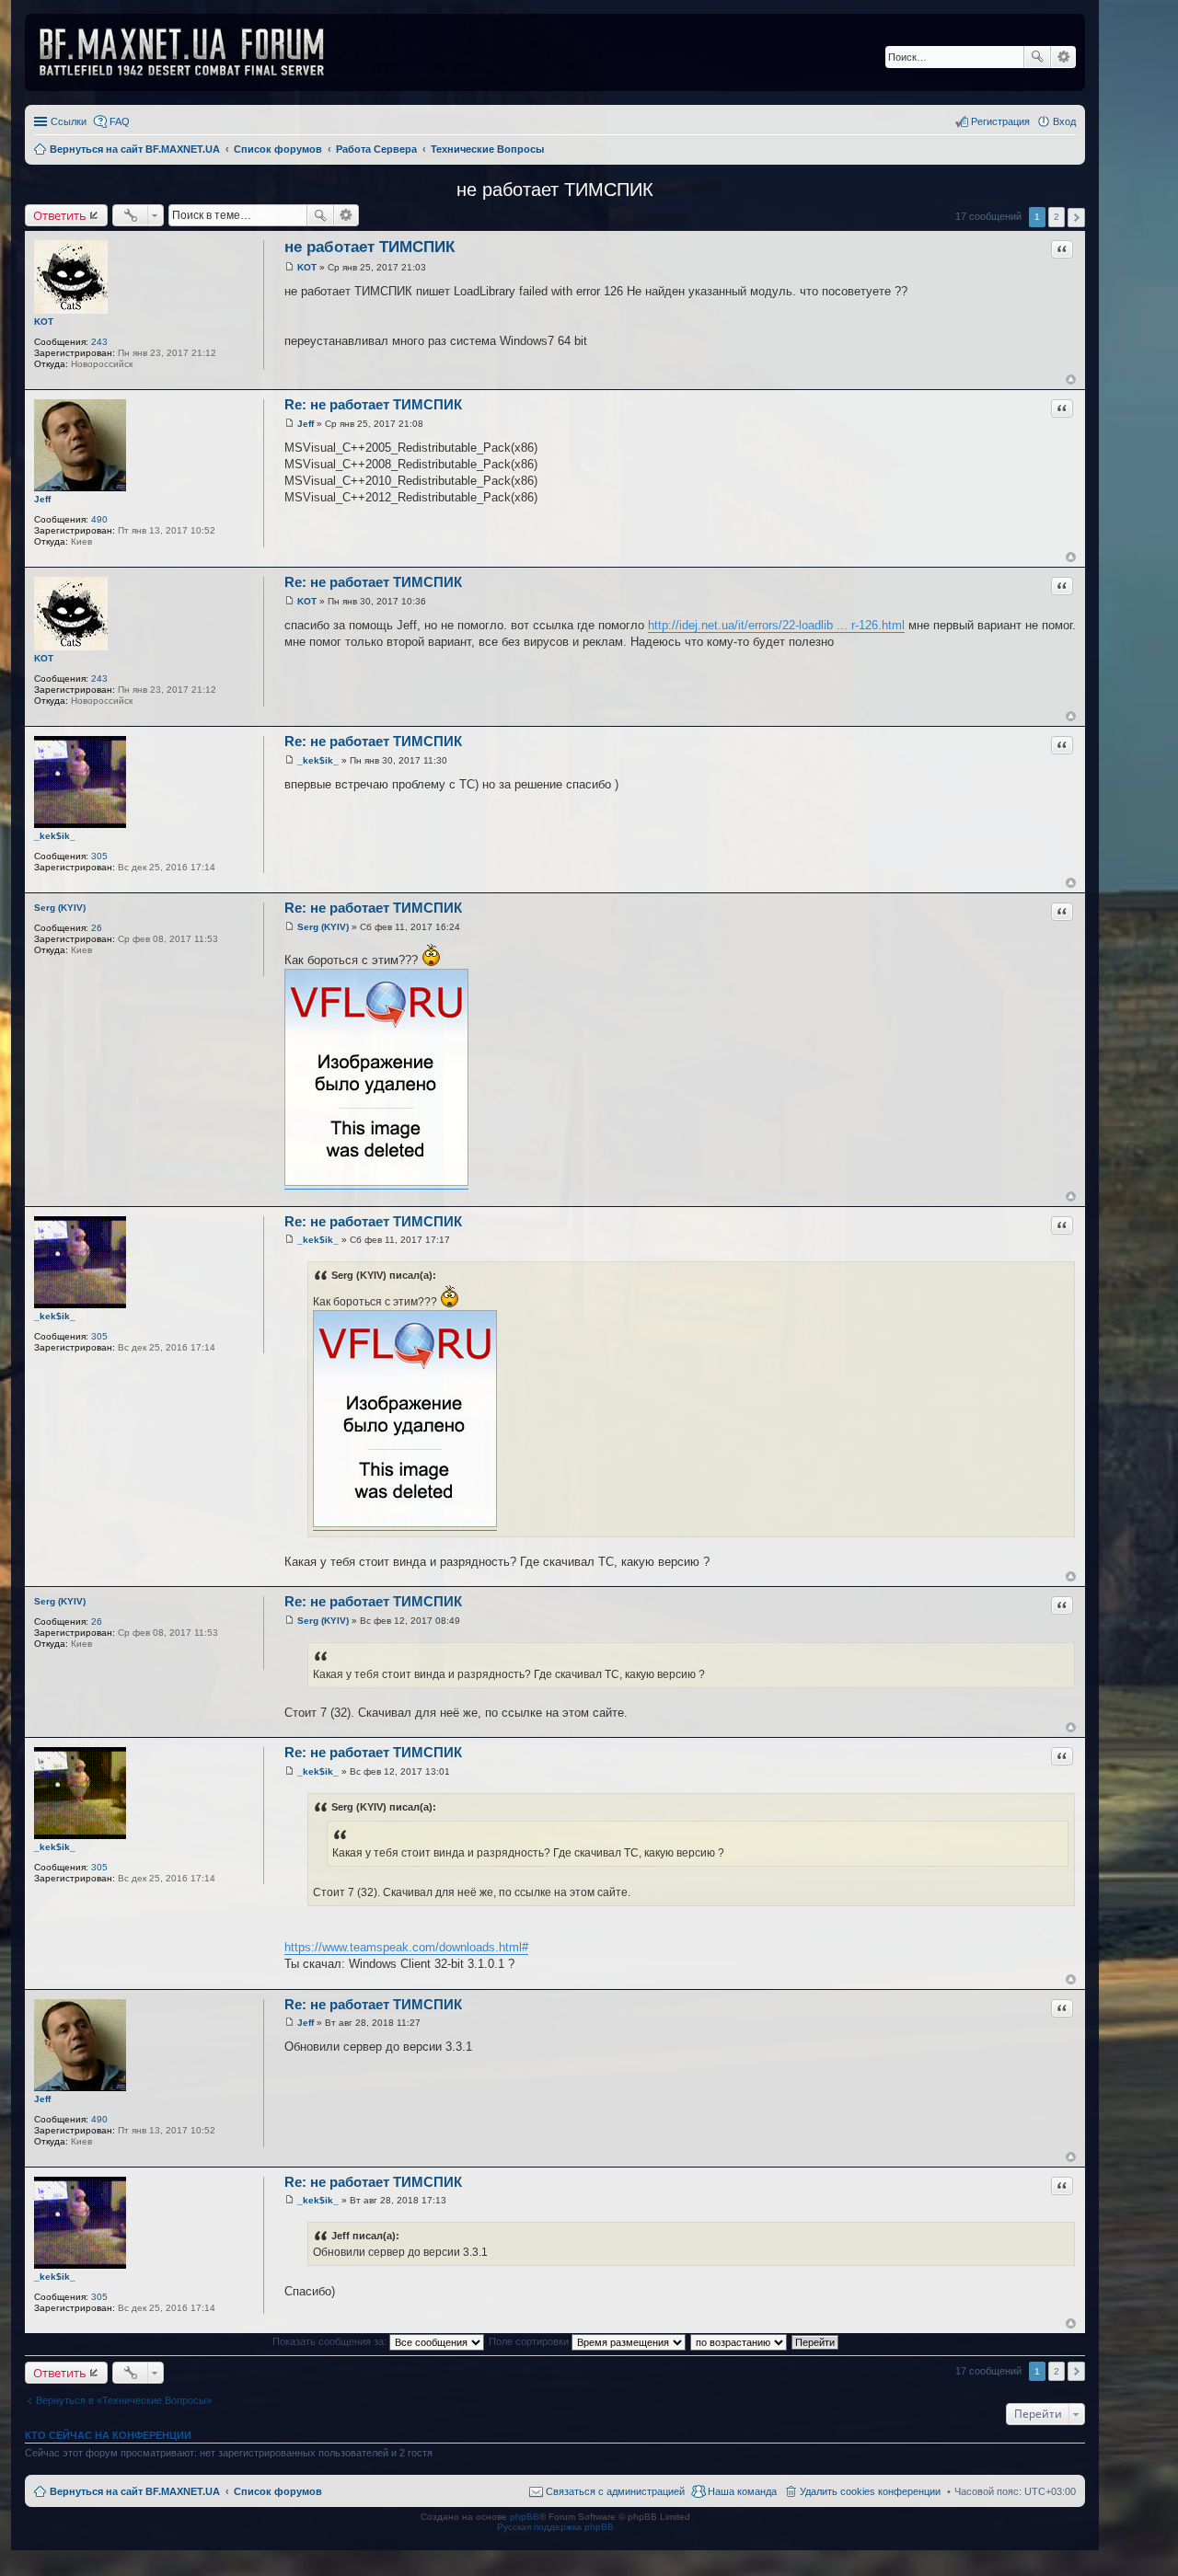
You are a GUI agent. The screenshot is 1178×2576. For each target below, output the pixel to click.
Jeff (42, 499)
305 (99, 856)
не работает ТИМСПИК (555, 190)
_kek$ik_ (55, 836)
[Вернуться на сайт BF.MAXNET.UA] (193, 52)
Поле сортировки (530, 2341)
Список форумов (278, 2491)
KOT (44, 322)
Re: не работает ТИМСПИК (373, 404)
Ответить (60, 215)
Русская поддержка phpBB (555, 2527)
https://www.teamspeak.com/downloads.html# (406, 1947)
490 (99, 519)
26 (97, 928)
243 (99, 342)
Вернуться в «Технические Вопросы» (124, 2400)
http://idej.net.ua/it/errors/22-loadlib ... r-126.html (776, 625)
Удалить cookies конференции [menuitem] (870, 2491)
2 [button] (1057, 217)
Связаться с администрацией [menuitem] (615, 2491)
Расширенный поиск (1063, 57)
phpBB (525, 2517)
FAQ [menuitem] (120, 121)
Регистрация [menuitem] (1000, 121)
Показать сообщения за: (331, 2341)
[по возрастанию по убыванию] (739, 2341)
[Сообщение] (289, 267)
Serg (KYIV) (60, 908)
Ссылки (69, 121)
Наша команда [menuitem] (742, 2491)
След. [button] (1076, 218)
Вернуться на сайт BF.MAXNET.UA (135, 2491)
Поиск (1037, 57)
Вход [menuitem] (1064, 121)
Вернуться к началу (1071, 379)
